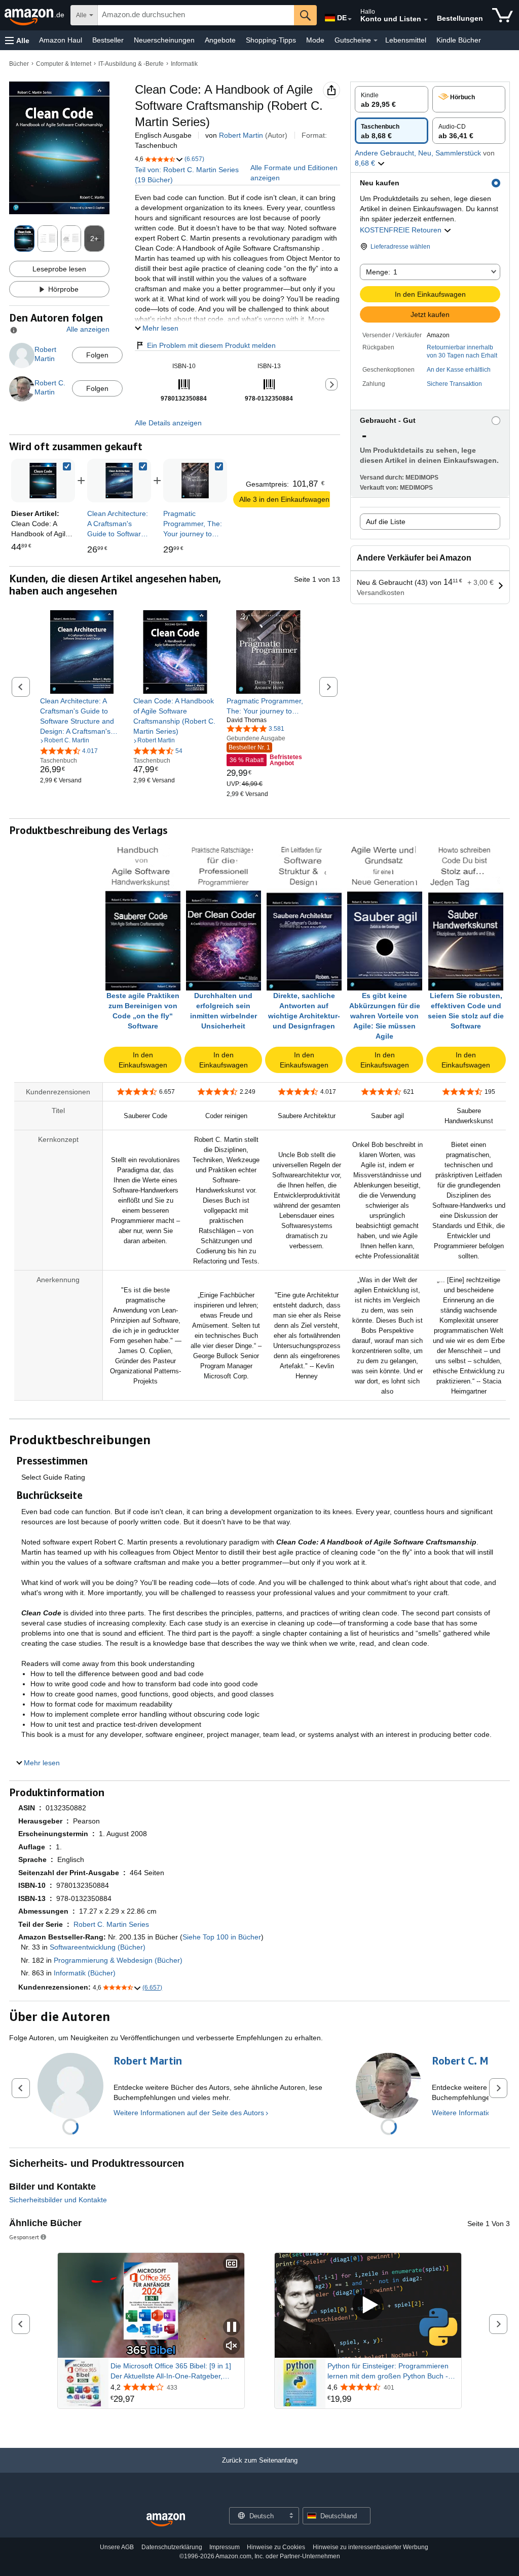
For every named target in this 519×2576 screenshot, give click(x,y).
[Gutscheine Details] (376, 41)
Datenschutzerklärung (172, 2547)
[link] (119, 481)
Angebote (220, 40)
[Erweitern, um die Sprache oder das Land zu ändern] (350, 19)
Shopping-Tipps (271, 40)
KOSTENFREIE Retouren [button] (402, 230)
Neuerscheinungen (164, 40)
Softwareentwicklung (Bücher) (98, 1947)
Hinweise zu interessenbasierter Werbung (370, 2547)
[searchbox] (196, 15)
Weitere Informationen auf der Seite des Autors (189, 2113)
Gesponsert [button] (24, 2237)
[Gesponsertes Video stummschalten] (232, 2346)
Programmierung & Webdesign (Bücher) (118, 1960)
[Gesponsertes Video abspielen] (368, 2305)
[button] (17, 40)
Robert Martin (241, 135)
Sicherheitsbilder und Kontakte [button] (58, 2200)
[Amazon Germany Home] (166, 2520)
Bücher (19, 64)
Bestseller (108, 40)
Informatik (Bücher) (85, 1973)
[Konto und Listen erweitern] (426, 20)
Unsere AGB (117, 2547)
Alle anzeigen (88, 329)
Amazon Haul (61, 40)
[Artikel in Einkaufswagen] (503, 15)
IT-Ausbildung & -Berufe (131, 64)
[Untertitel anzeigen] (232, 2264)
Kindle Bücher (459, 40)
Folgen (97, 355)
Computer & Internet (64, 64)
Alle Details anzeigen (168, 423)
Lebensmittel (406, 40)
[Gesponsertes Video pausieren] (232, 2328)
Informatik (184, 64)
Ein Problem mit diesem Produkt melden (211, 345)
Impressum (225, 2547)
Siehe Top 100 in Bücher (222, 1937)
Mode (315, 40)
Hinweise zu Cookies (276, 2547)
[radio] (392, 99)
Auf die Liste (386, 522)
